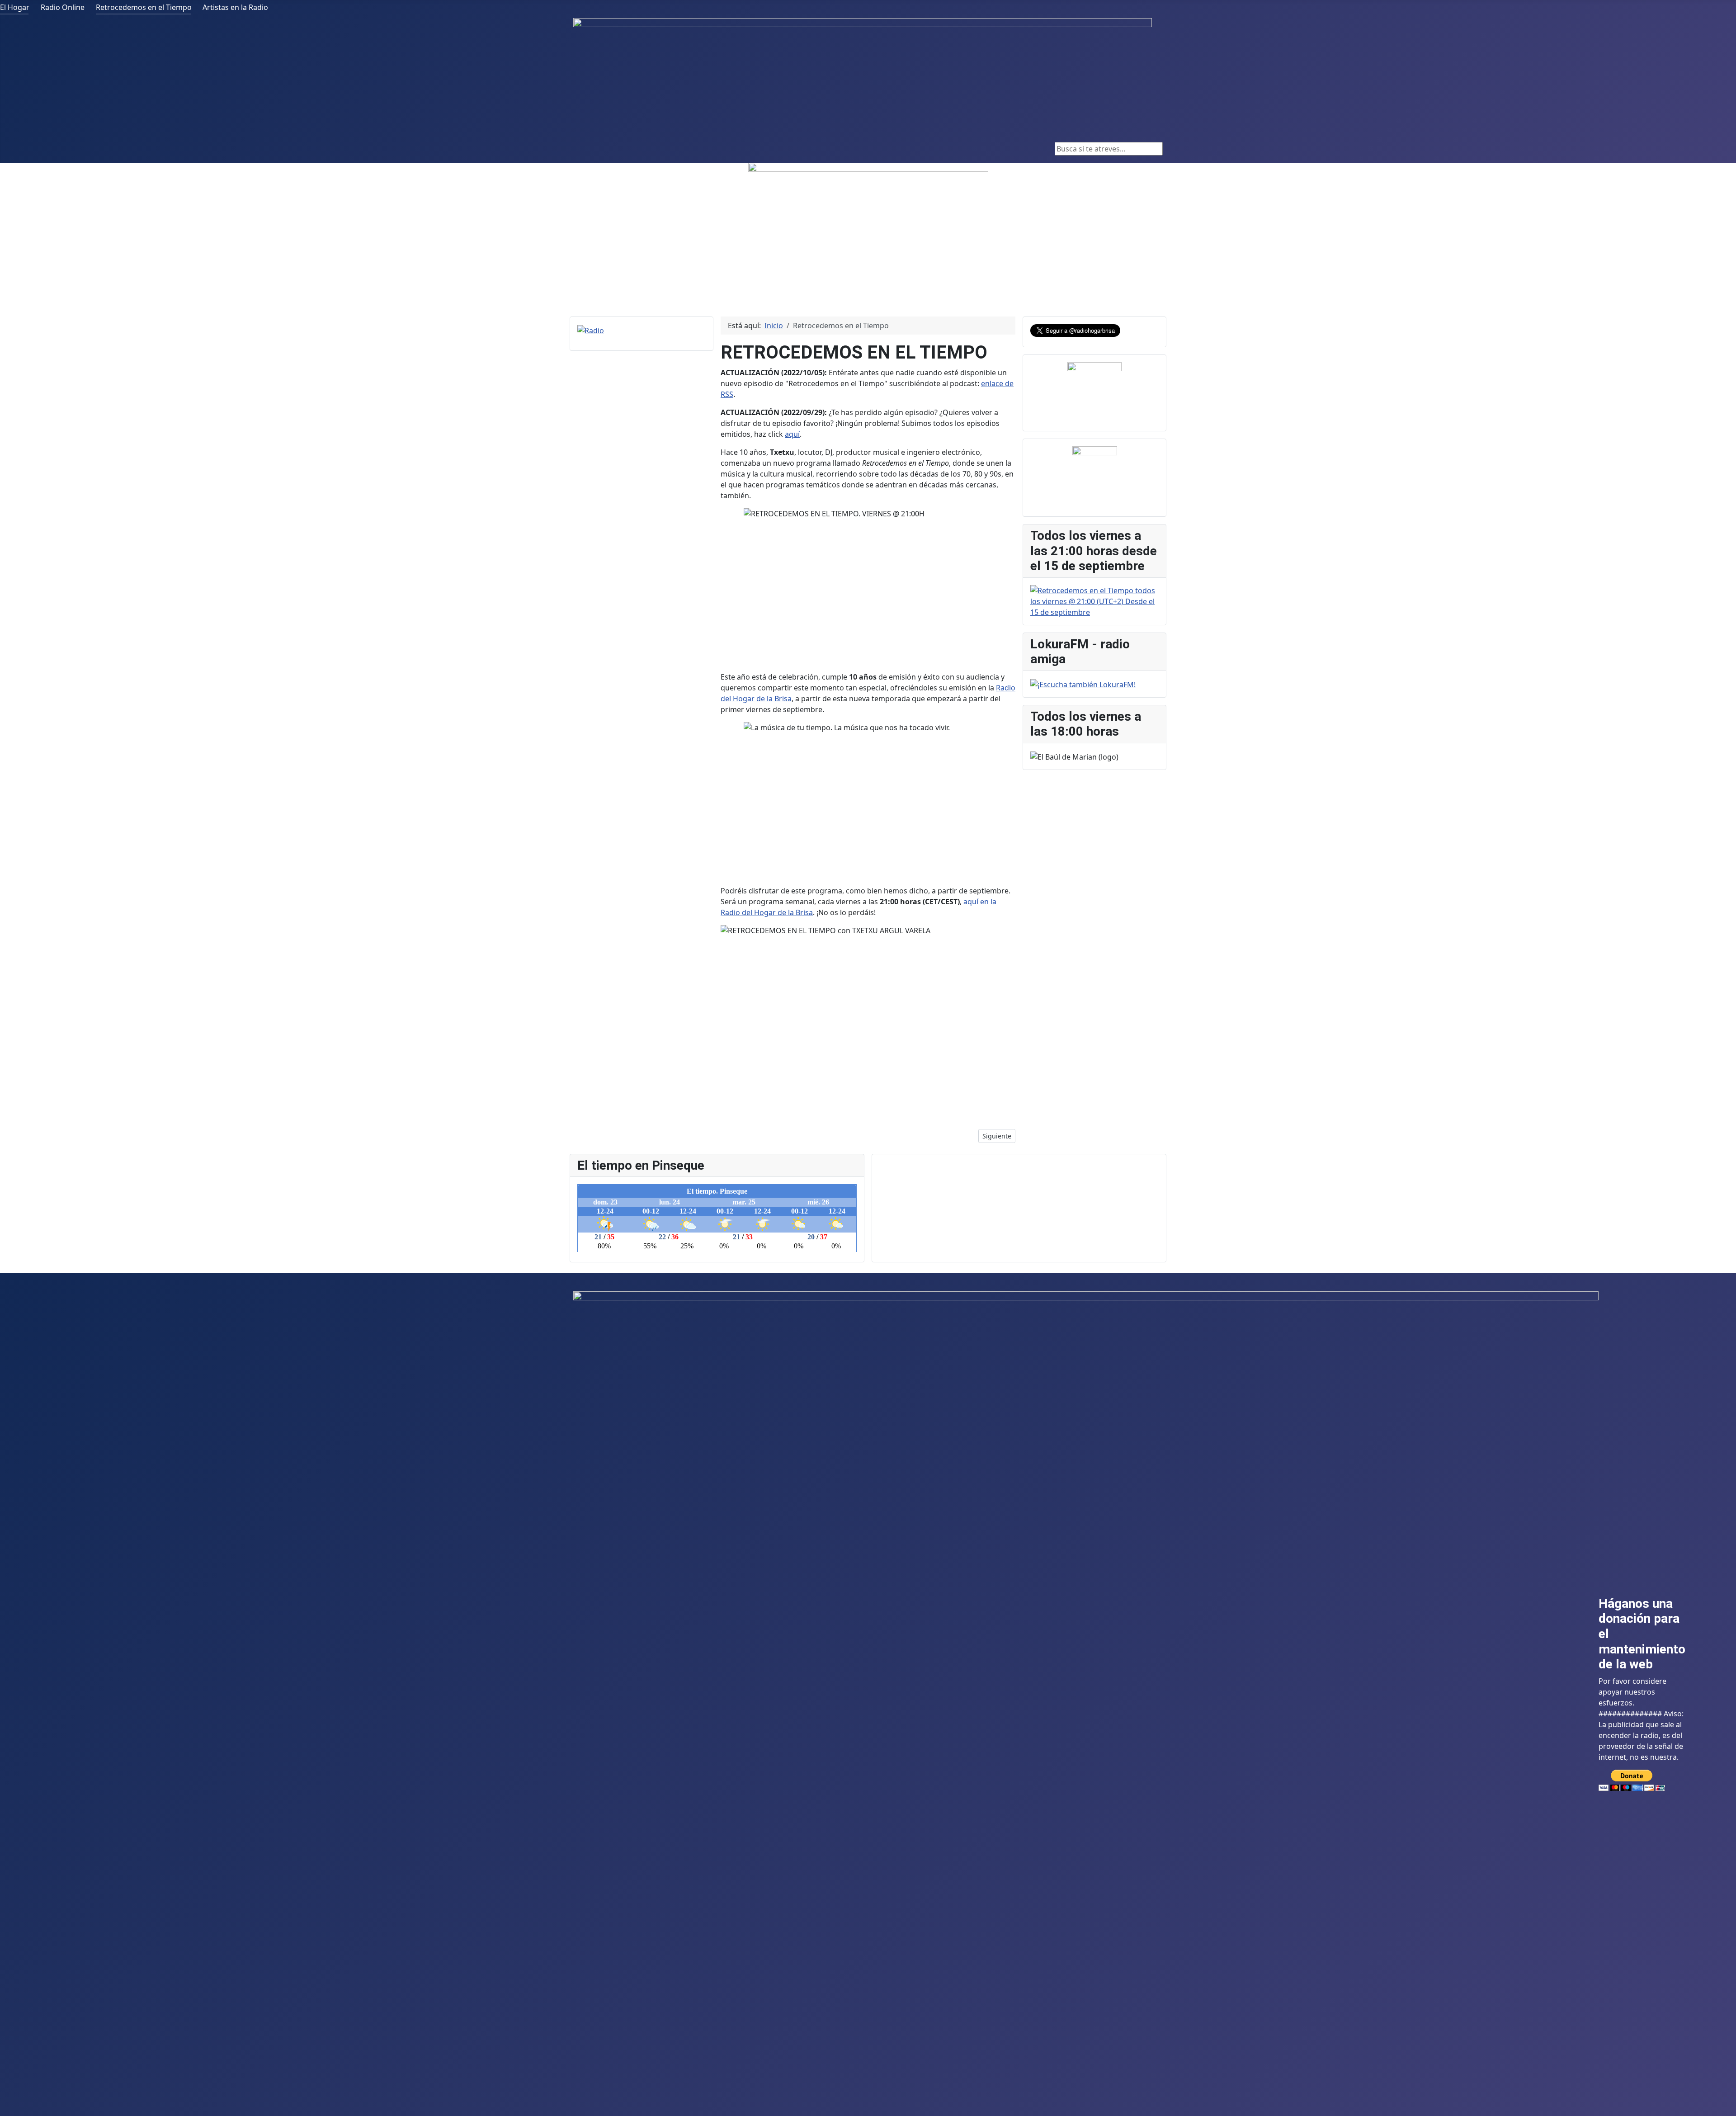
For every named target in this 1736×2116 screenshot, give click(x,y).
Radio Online (63, 7)
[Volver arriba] (1725, 2105)
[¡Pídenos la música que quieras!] (1094, 469)
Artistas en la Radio (235, 7)
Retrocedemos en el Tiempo (144, 7)
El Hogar (15, 7)
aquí (792, 434)
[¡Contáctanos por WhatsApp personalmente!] (1094, 388)
